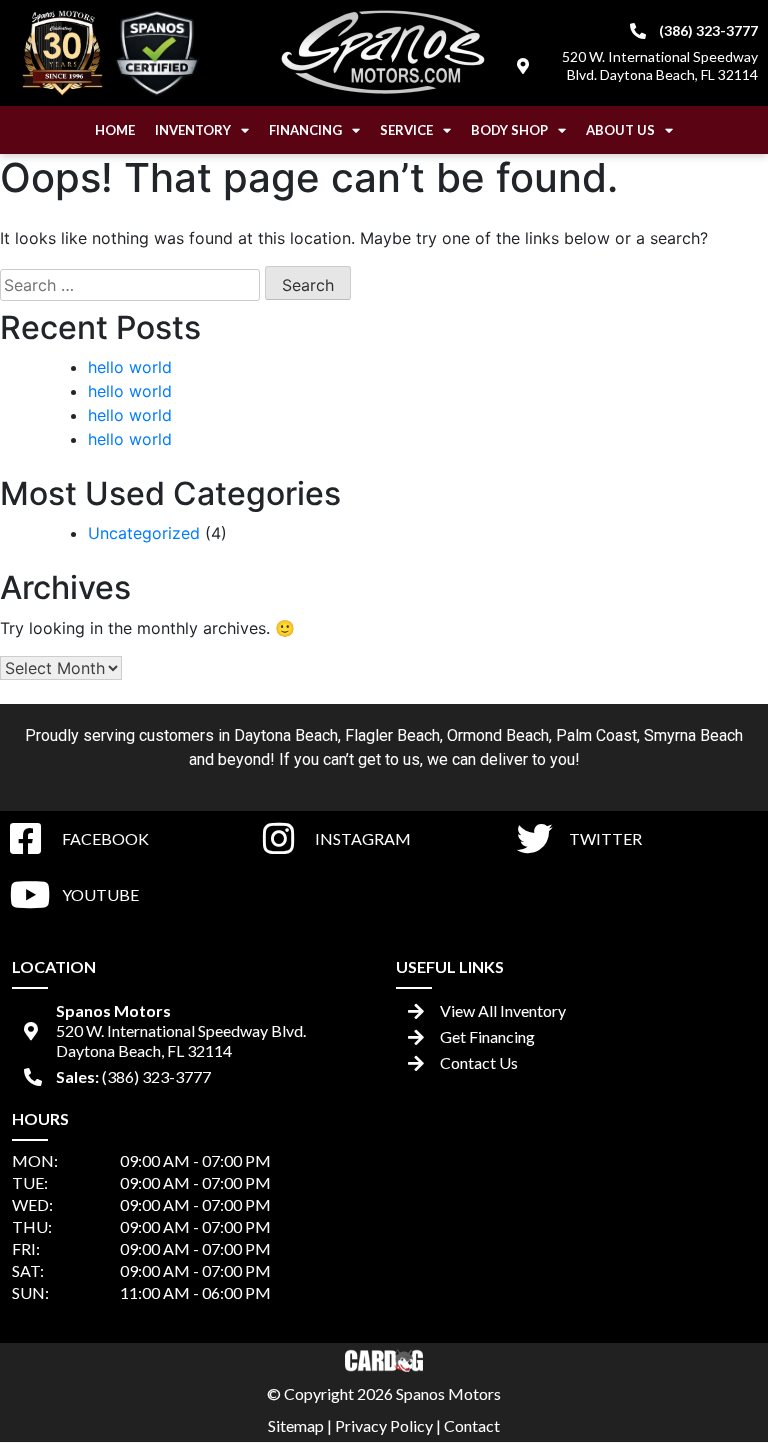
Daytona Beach (286, 735)
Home (115, 130)
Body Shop (509, 130)
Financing (305, 130)
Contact (472, 1425)
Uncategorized (144, 533)
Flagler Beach (392, 735)
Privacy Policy (384, 1425)
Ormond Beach (498, 735)
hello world (130, 367)
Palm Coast (596, 735)
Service (406, 130)
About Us (620, 130)
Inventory (193, 130)
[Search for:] (130, 285)
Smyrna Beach (693, 735)
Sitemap (296, 1425)
